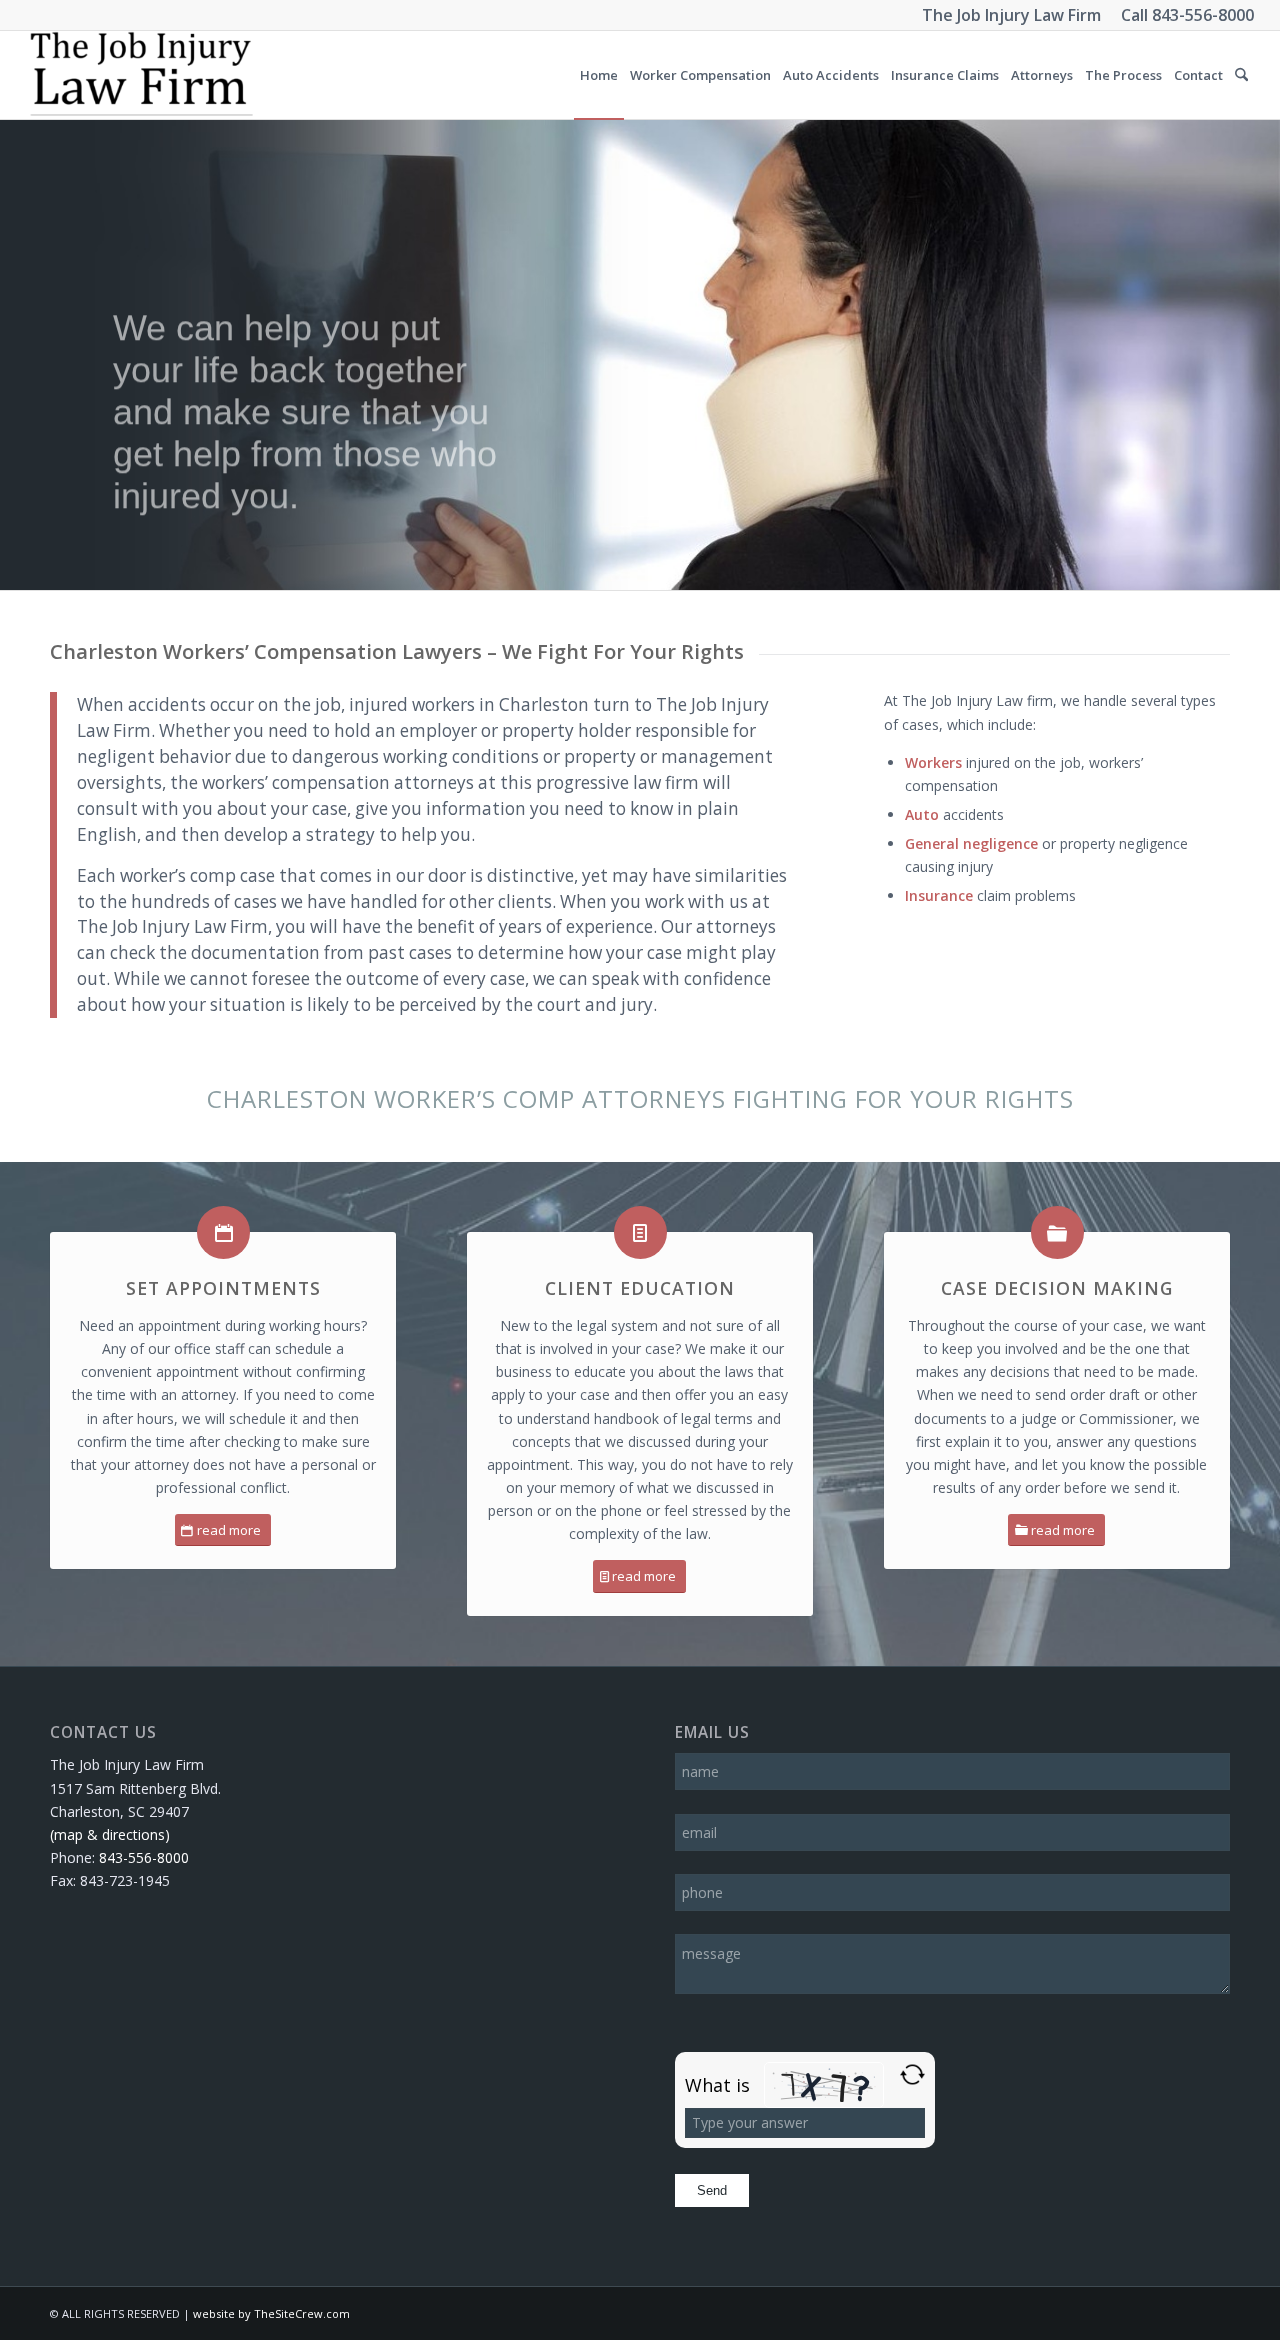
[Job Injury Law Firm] (140, 75)
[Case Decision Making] (1057, 1232)
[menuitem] (599, 75)
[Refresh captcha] (912, 2074)
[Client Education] (640, 1232)
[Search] (1241, 75)
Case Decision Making (1057, 1288)
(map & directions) (110, 1834)
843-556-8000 (1203, 15)
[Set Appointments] (223, 1232)
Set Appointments (223, 1288)
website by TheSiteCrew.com (271, 2313)
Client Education (640, 1288)
